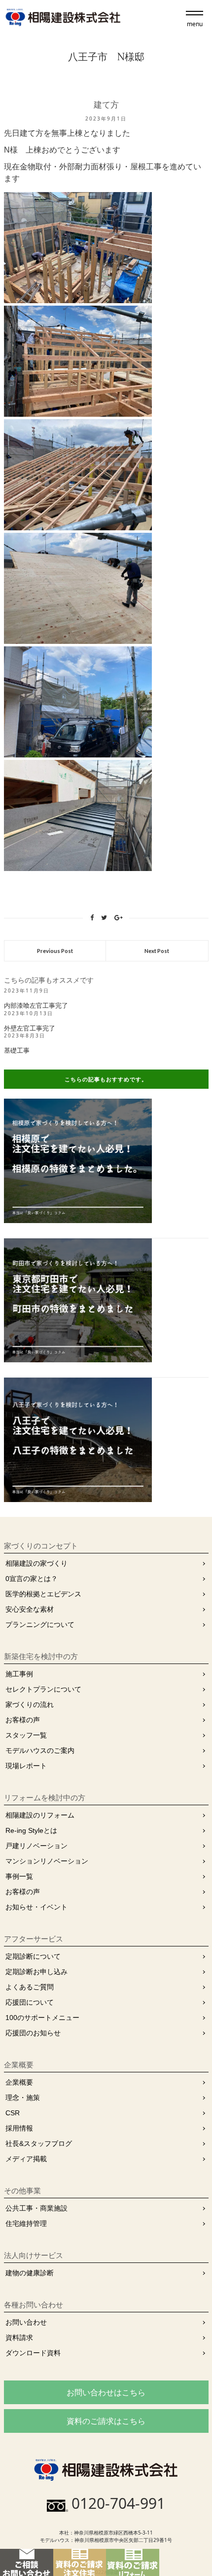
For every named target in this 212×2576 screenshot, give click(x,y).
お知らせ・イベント (36, 1907)
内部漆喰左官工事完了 (36, 1006)
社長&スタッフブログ (39, 2143)
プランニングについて (40, 1625)
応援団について (30, 2002)
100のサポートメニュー (42, 2018)
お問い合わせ (26, 2322)
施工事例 (19, 1674)
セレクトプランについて (43, 1689)
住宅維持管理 (26, 2223)
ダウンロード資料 (33, 2353)
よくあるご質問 (30, 1987)
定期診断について (33, 1956)
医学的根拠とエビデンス (43, 1594)
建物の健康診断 (30, 2273)
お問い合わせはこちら (106, 2392)
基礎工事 (17, 1050)
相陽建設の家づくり (36, 1563)
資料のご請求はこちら (106, 2421)
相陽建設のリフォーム (40, 1815)
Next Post (157, 951)
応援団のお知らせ (33, 2033)
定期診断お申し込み (36, 1972)
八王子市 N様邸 (106, 57)
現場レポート (26, 1766)
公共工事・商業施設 (36, 2208)
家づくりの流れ (30, 1704)
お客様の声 (23, 1720)
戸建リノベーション (36, 1846)
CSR (13, 2113)
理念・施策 (23, 2098)
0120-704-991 (118, 2503)
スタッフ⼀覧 (26, 1735)
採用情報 (19, 2128)
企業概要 (19, 2082)
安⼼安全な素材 (30, 1609)
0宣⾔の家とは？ (32, 1579)
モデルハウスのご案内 (40, 1750)
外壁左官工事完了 (30, 1028)
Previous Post (55, 951)
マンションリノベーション (47, 1861)
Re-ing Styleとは (31, 1830)
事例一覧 (19, 1876)
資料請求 (19, 2338)
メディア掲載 (26, 2159)
